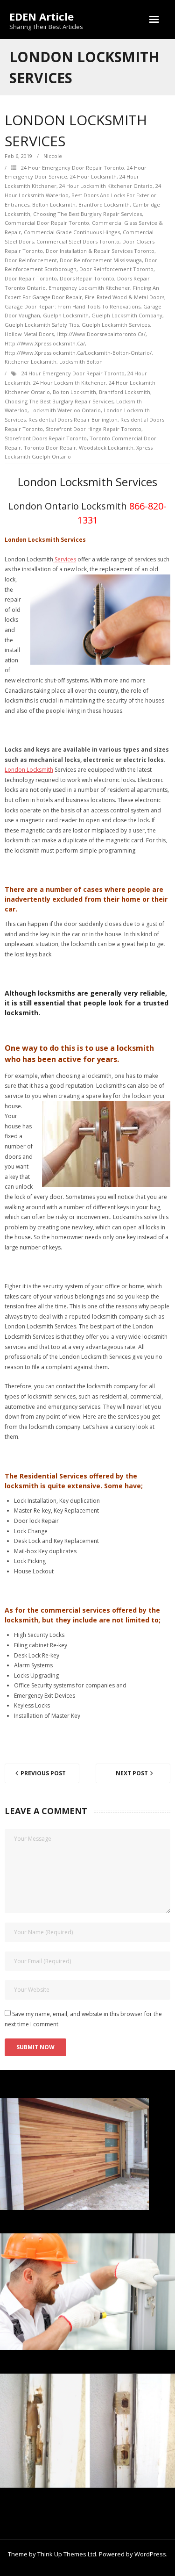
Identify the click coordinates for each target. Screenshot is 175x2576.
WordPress (150, 2554)
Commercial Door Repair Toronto (47, 223)
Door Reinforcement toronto (116, 269)
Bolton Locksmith (54, 205)
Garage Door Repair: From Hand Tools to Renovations (73, 306)
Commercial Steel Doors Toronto (78, 241)
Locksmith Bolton (81, 362)
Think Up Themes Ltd (67, 2554)
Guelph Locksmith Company (127, 315)
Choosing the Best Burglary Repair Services (87, 214)
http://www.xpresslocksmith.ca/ (45, 343)
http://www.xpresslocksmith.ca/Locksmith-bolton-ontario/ (78, 353)
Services (65, 559)
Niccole (53, 156)
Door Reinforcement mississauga (101, 260)
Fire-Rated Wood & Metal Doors (125, 297)
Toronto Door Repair (50, 448)
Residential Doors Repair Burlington (73, 420)
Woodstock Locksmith (106, 448)
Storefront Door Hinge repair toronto (94, 429)
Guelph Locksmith (66, 315)
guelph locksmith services (116, 325)
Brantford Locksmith (104, 205)
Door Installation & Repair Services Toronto (100, 251)
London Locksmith (29, 770)
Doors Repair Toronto (87, 278)
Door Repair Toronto (31, 278)
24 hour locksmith (93, 176)
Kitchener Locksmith (31, 362)
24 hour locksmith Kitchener (70, 383)
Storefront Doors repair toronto (46, 438)
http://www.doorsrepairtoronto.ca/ (101, 334)
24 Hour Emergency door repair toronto (73, 168)
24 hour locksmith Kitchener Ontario (106, 186)
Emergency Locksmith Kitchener (89, 288)
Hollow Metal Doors (29, 334)
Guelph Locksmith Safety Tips (42, 325)
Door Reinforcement (31, 260)
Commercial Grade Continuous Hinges (72, 232)
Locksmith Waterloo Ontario (66, 410)
